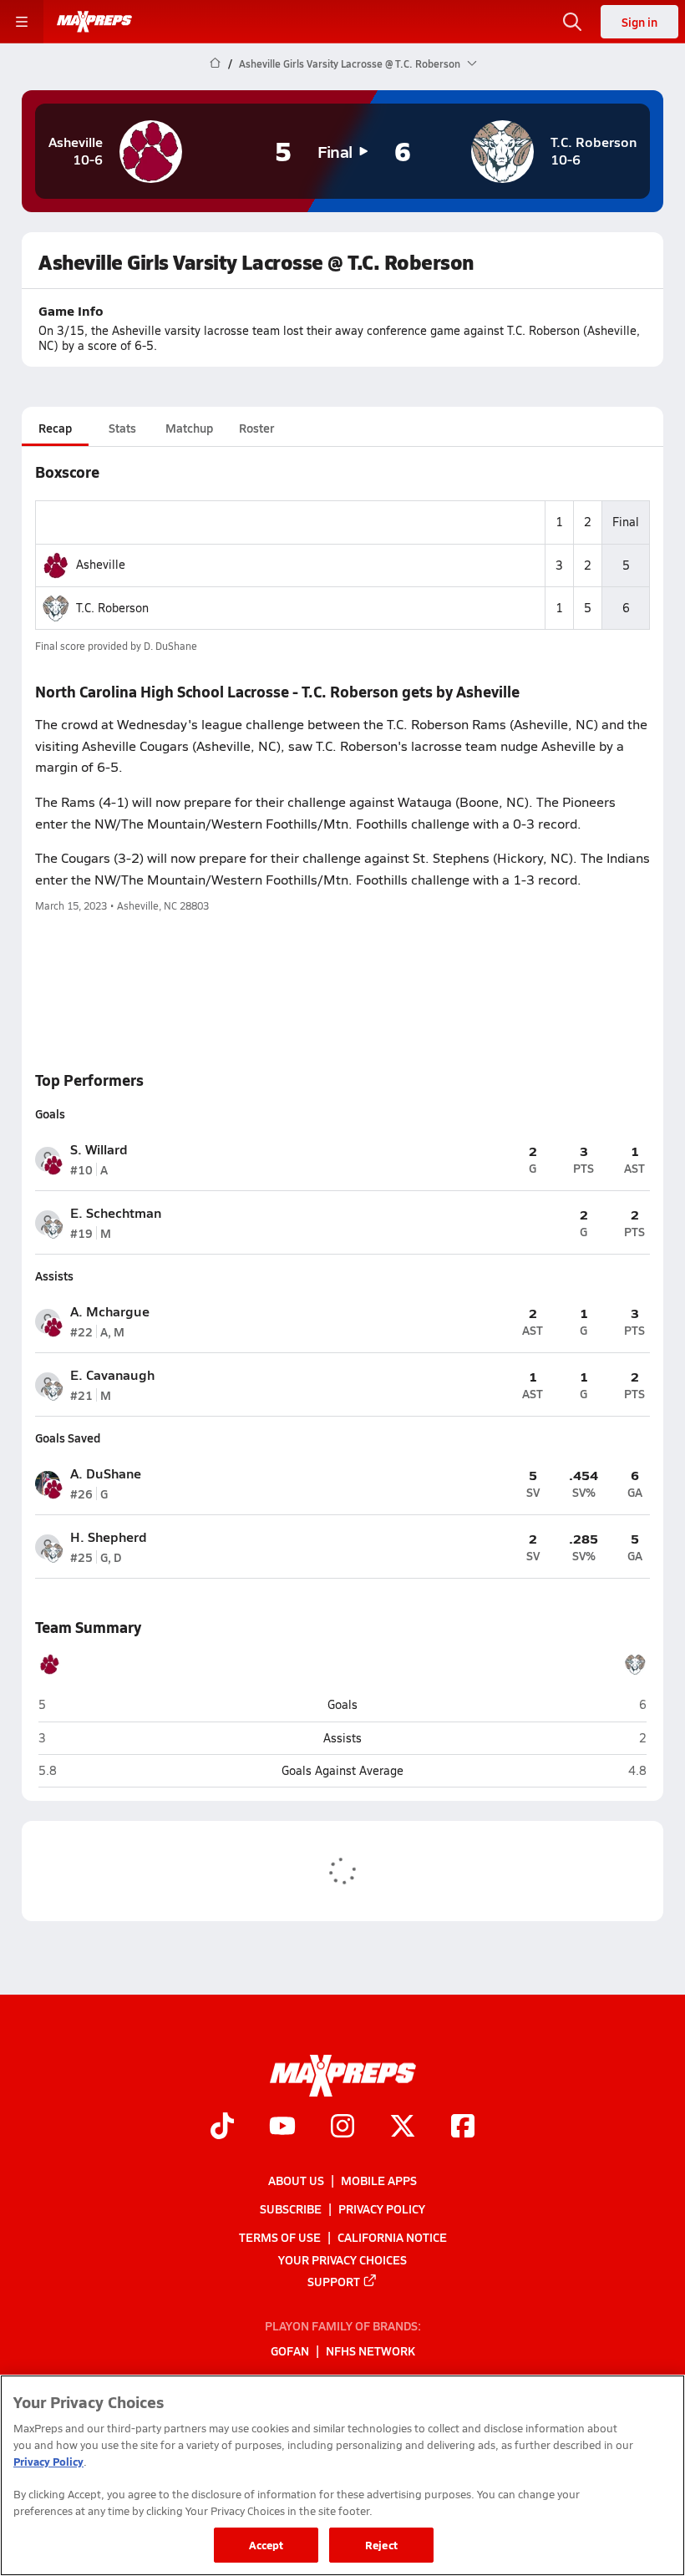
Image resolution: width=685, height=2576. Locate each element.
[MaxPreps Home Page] (215, 63)
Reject (381, 2545)
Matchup (189, 428)
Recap (55, 428)
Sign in (639, 22)
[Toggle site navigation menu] (22, 22)
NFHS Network (370, 2351)
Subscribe (291, 2208)
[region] (342, 2475)
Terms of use (280, 2238)
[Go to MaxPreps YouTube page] (282, 2128)
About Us (296, 2180)
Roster (256, 428)
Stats (122, 428)
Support (334, 2281)
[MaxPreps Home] (94, 22)
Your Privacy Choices (342, 2259)
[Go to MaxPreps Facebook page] (463, 2128)
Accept (266, 2545)
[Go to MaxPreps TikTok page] (222, 2128)
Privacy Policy (382, 2208)
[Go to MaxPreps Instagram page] (342, 2128)
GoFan (290, 2351)
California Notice (392, 2238)
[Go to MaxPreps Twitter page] (403, 2128)
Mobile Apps (379, 2180)
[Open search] (572, 22)
